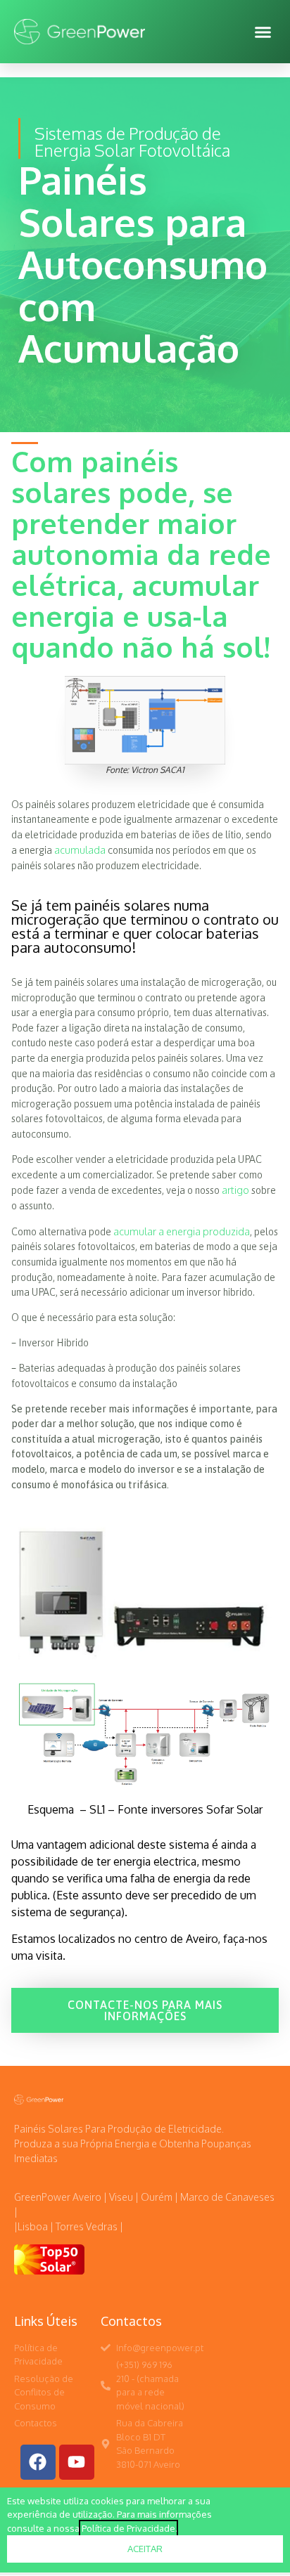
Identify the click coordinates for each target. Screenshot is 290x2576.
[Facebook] (38, 2462)
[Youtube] (77, 2462)
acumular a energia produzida (182, 1231)
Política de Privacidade (128, 2528)
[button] (263, 32)
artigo (235, 1190)
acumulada (80, 850)
